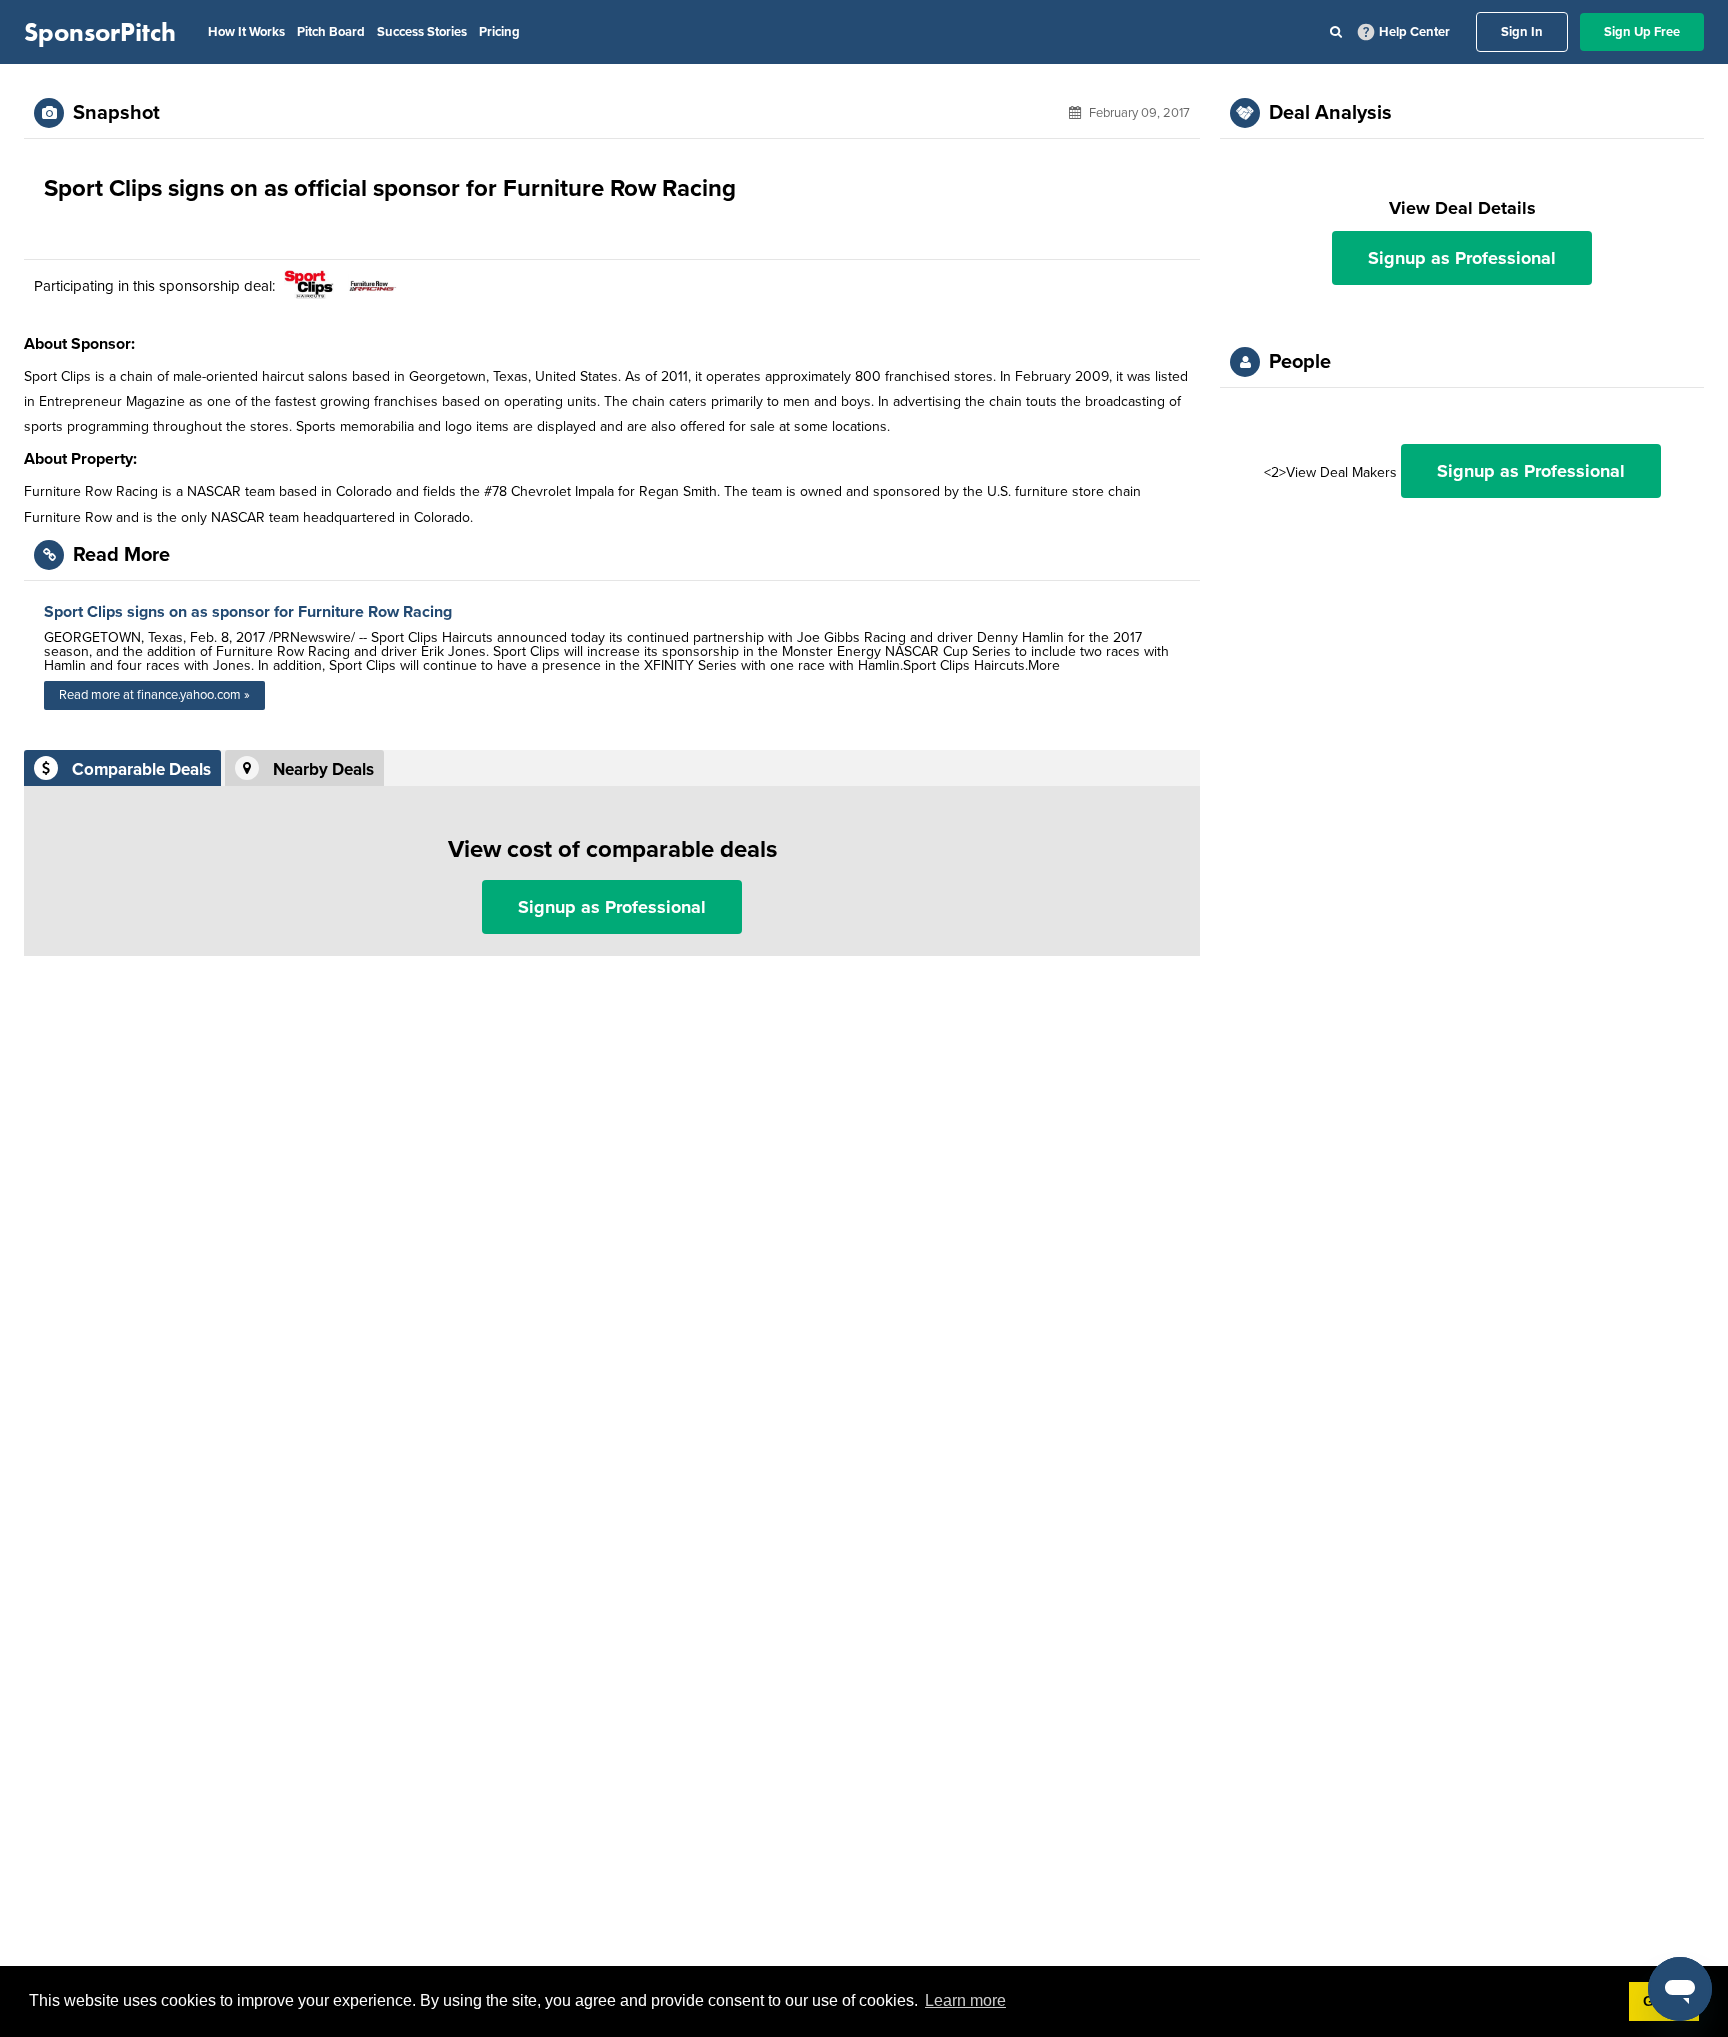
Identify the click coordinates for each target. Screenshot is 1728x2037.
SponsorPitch (100, 32)
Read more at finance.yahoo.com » (154, 695)
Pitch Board (331, 32)
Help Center (1414, 32)
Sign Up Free (1642, 32)
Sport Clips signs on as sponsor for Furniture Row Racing (248, 612)
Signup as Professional (612, 907)
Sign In (1522, 32)
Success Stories (422, 32)
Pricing (499, 32)
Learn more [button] (965, 2000)
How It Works (246, 32)
